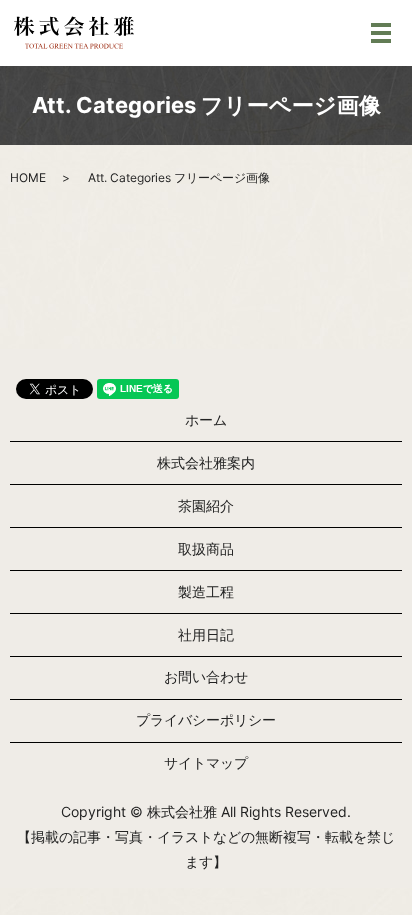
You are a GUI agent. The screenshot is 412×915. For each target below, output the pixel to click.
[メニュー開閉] (381, 33)
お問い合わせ (206, 676)
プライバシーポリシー (206, 719)
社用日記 (206, 634)
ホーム (206, 419)
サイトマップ (206, 762)
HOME (28, 177)
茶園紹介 (206, 505)
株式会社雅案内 (206, 462)
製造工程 (206, 591)
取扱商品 (206, 548)
